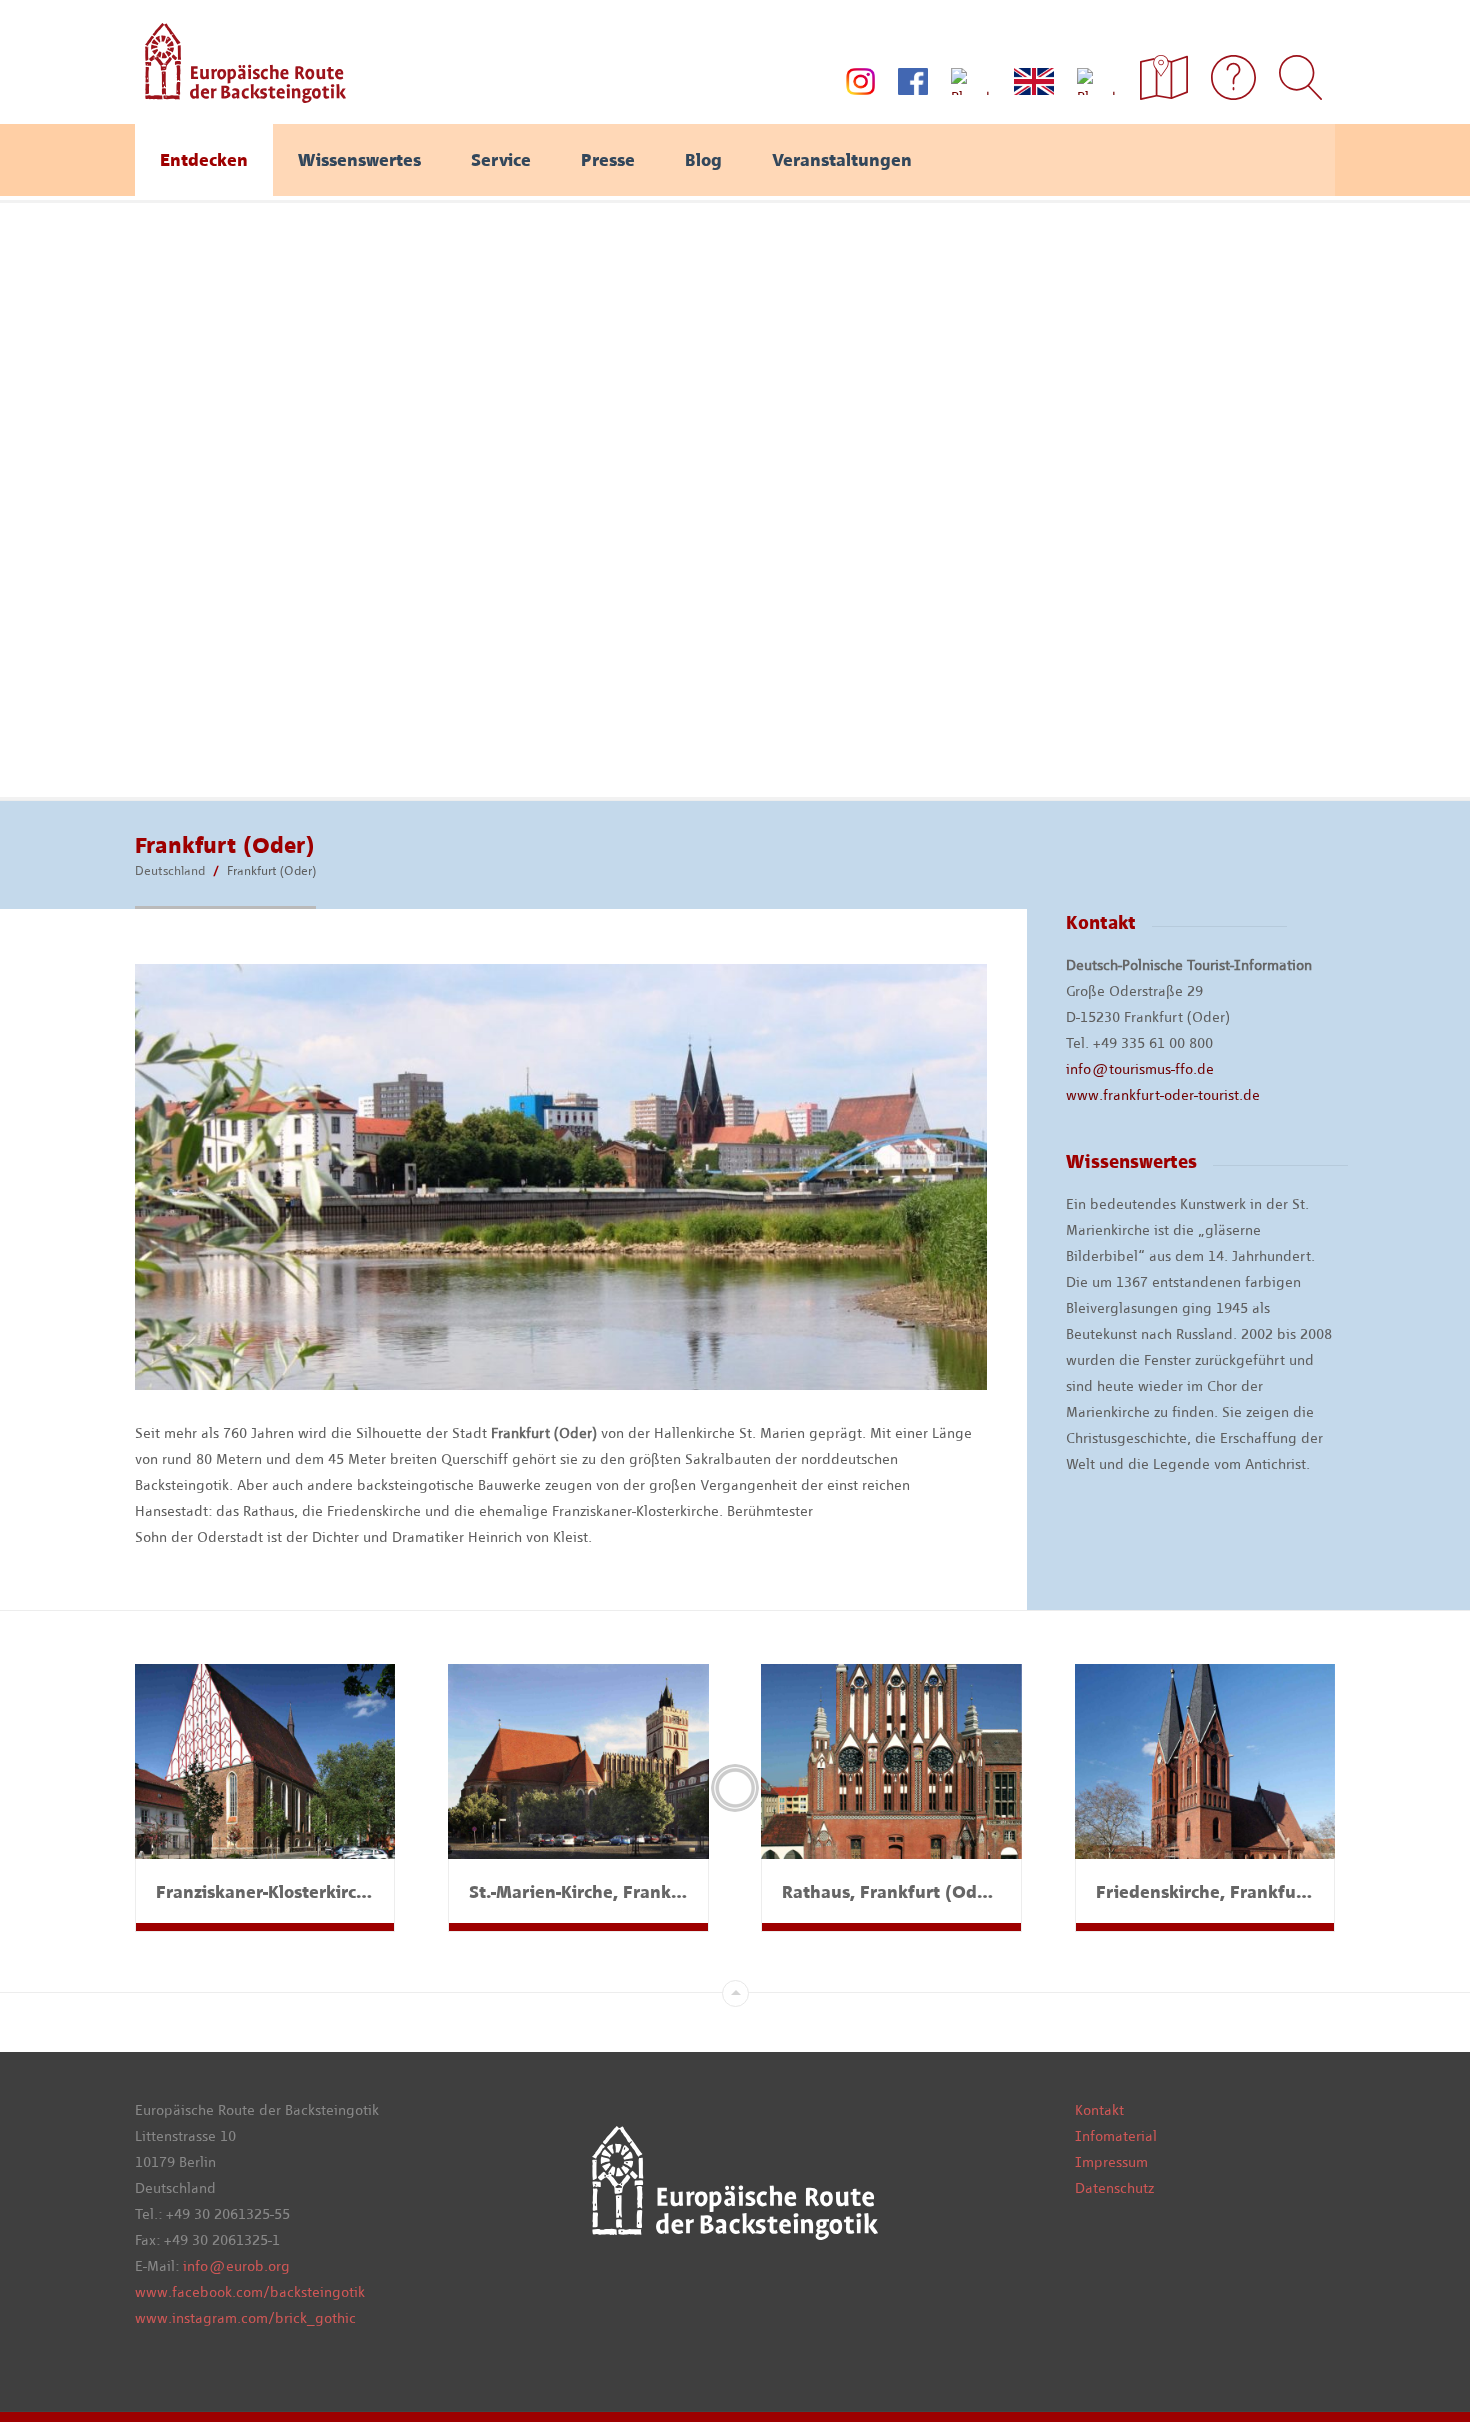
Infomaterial (1116, 2136)
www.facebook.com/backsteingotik (250, 2292)
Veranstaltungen (842, 160)
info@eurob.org (236, 2266)
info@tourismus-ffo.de (1140, 1069)
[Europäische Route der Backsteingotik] (240, 96)
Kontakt (1099, 2110)
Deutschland (170, 870)
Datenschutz (1114, 2188)
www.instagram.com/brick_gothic (245, 2318)
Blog (703, 160)
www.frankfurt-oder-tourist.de (1163, 1095)
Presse (608, 160)
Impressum (1111, 2162)
